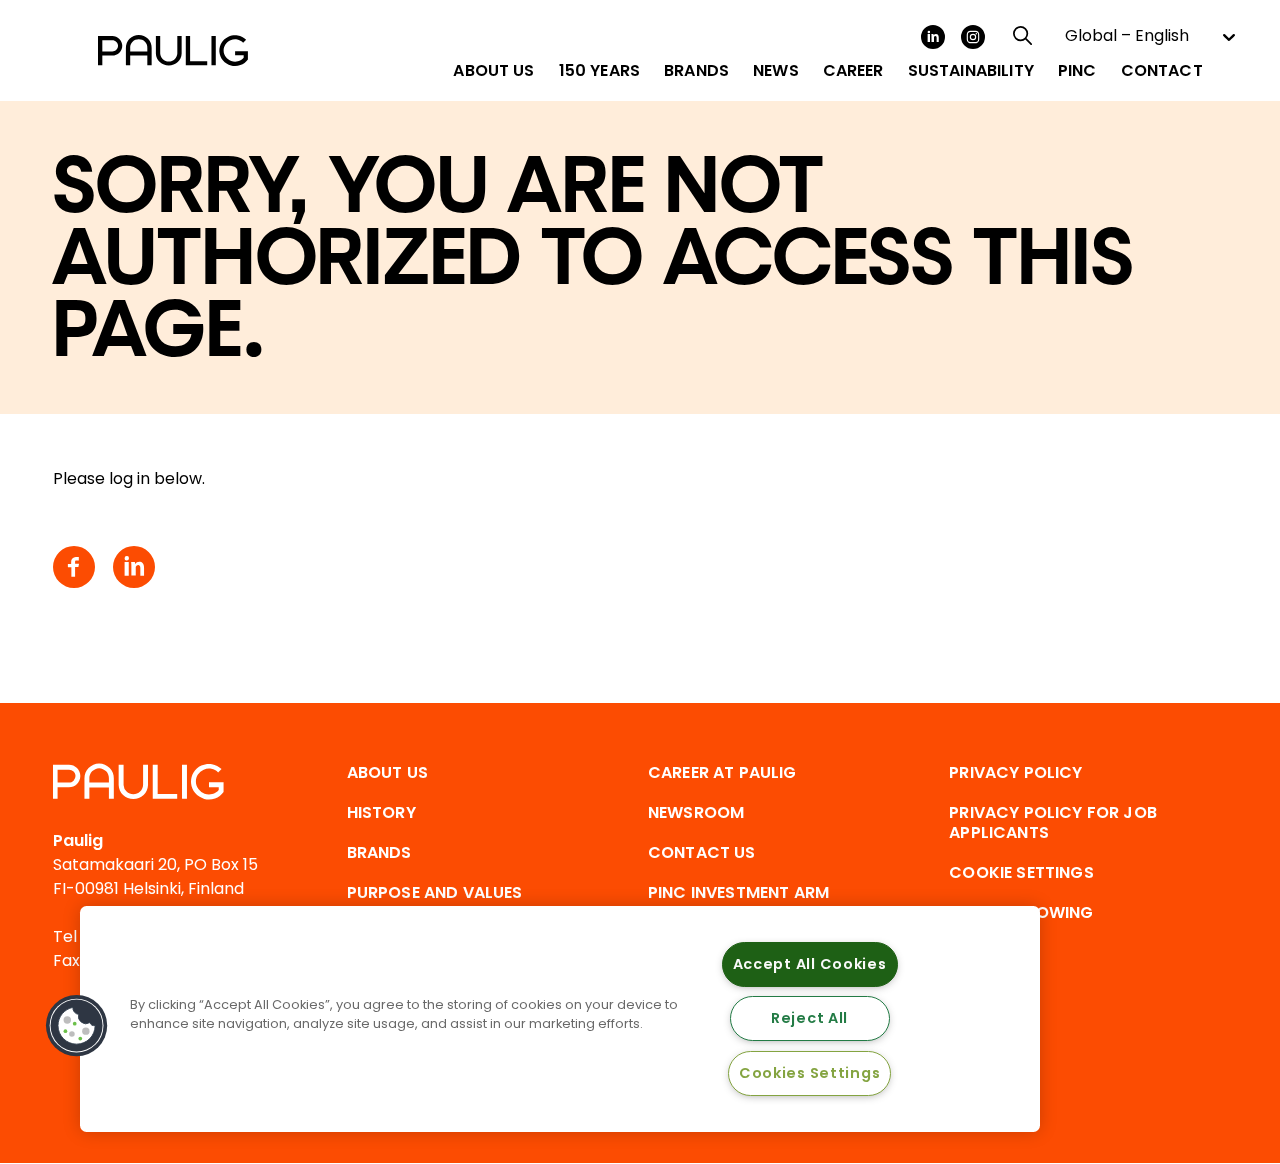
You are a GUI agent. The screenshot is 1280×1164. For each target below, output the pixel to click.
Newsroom (696, 812)
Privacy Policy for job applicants (1053, 822)
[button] (77, 1026)
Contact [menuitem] (1162, 71)
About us (387, 772)
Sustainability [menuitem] (971, 71)
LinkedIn (933, 37)
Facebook (74, 567)
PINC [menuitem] (1077, 71)
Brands (379, 852)
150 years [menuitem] (599, 71)
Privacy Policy (1015, 772)
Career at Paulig (722, 772)
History (381, 812)
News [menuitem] (776, 71)
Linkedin (134, 567)
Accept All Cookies (810, 964)
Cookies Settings (810, 1073)
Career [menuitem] (853, 71)
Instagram (973, 37)
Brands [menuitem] (696, 71)
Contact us (702, 852)
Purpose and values (435, 892)
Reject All (809, 1018)
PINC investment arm (738, 892)
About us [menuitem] (493, 71)
